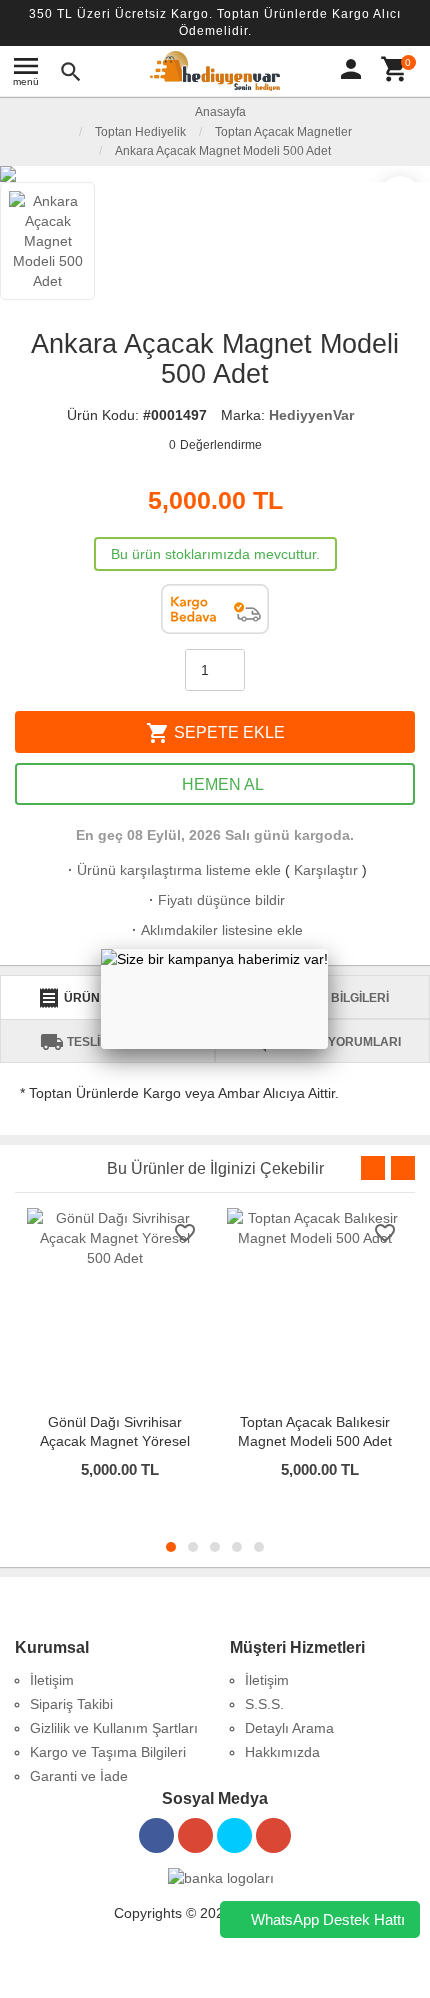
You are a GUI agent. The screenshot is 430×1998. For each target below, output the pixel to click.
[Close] (328, 949)
